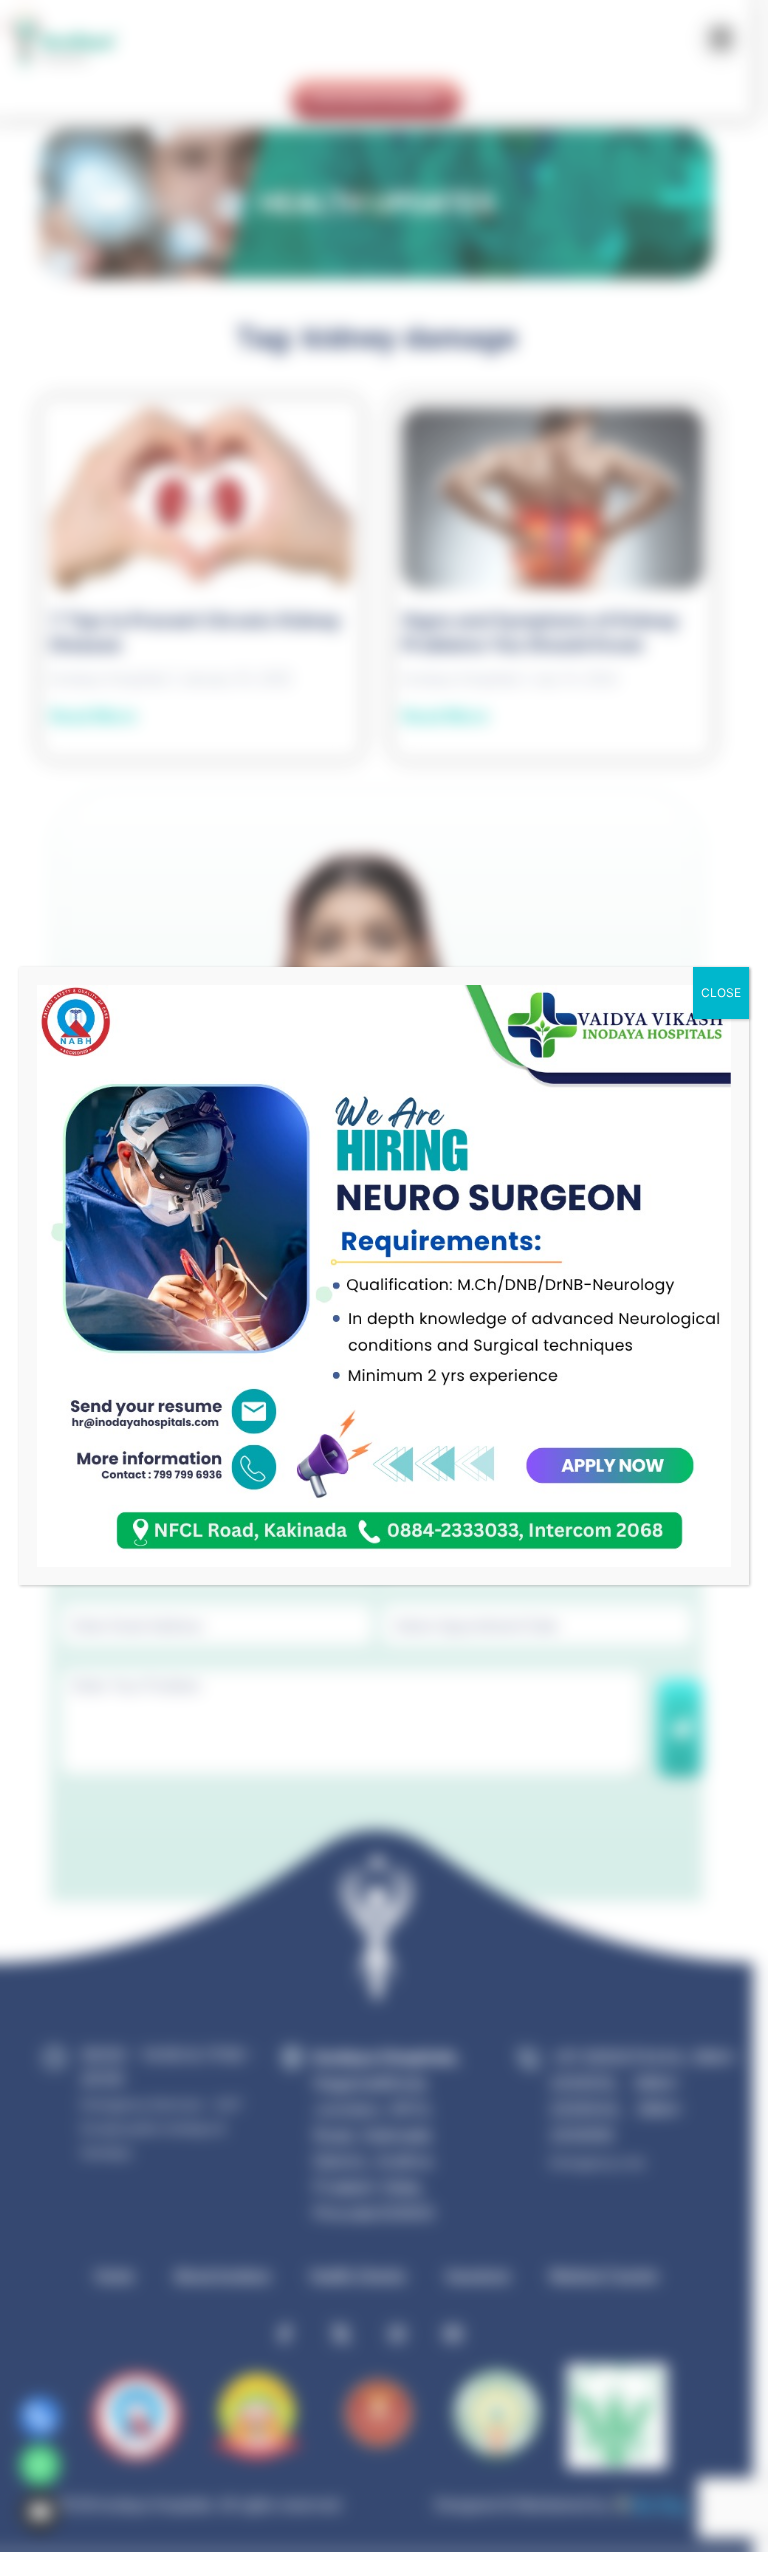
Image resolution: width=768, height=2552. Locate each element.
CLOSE (721, 992)
